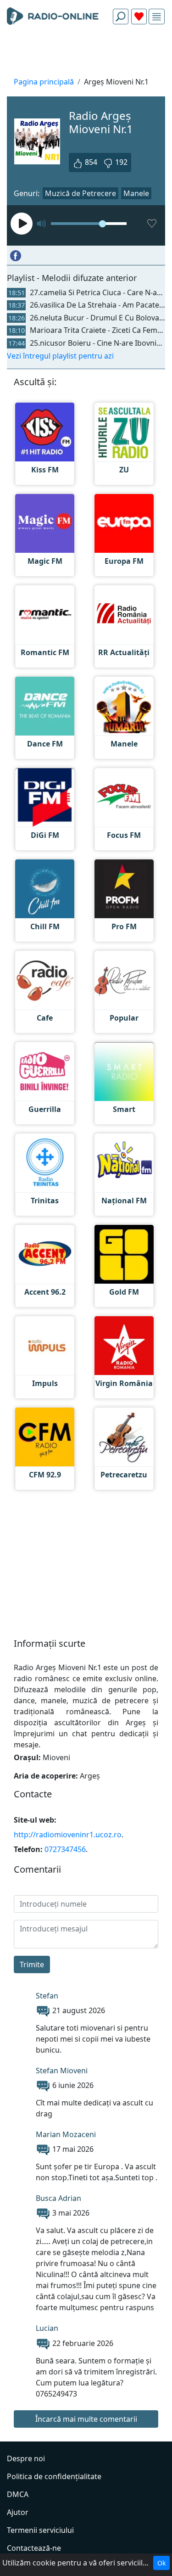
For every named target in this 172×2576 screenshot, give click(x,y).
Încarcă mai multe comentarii (86, 2419)
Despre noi (26, 2458)
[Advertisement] (86, 53)
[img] (157, 17)
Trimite (32, 1964)
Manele (136, 193)
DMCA (18, 2494)
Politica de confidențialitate (54, 2476)
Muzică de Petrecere (80, 193)
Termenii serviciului (40, 2530)
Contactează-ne (34, 2548)
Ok (161, 2563)
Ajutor (18, 2512)
